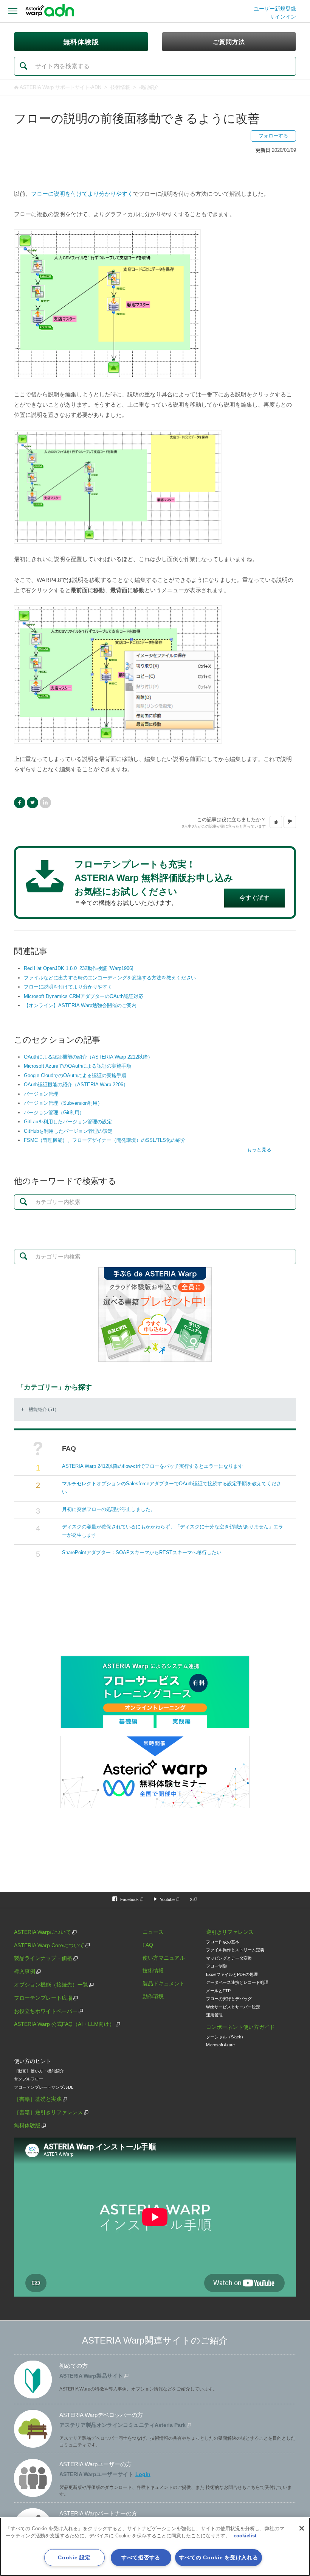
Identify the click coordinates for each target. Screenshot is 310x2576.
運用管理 (214, 2015)
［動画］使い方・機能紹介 (39, 2071)
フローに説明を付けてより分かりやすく (82, 194)
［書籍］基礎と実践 (38, 2099)
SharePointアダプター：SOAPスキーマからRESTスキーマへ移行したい (142, 1552)
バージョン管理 (41, 1094)
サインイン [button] (283, 17)
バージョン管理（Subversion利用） (63, 1103)
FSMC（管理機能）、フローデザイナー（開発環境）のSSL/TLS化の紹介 (105, 1140)
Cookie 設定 (74, 2557)
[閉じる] (302, 2528)
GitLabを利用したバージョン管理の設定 (68, 1122)
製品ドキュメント (164, 1983)
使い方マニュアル (164, 1958)
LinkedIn (45, 803)
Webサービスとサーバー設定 (233, 2007)
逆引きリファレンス (230, 1932)
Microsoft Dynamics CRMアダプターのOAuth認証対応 (84, 996)
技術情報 (120, 87)
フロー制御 (216, 1966)
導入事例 (25, 1971)
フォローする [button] (273, 136)
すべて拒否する (141, 2557)
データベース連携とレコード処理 (237, 1982)
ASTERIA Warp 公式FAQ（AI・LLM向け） (64, 2024)
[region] (155, 2547)
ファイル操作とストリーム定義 (235, 1950)
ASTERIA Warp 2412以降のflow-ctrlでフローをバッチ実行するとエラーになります (153, 1466)
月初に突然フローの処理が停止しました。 (109, 1509)
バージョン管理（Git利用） (54, 1113)
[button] (276, 822)
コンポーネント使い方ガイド (240, 2027)
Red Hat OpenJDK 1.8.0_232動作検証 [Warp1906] (79, 968)
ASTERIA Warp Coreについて (49, 1945)
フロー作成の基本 (223, 1942)
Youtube (167, 1899)
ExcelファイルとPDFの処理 (232, 1974)
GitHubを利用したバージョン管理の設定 (68, 1131)
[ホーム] (50, 11)
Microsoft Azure (220, 2045)
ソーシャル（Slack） (226, 2037)
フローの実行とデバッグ (229, 1999)
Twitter (33, 803)
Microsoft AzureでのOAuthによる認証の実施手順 (77, 1066)
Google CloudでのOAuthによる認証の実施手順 (75, 1075)
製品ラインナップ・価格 (43, 1958)
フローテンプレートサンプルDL (44, 2087)
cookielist (245, 2536)
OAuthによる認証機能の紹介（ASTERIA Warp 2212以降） (88, 1057)
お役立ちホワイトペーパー (46, 2011)
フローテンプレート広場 (43, 1998)
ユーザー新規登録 (275, 9)
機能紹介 (149, 87)
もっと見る (259, 1150)
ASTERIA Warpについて (43, 1932)
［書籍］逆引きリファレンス (48, 2112)
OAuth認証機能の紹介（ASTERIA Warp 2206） (76, 1085)
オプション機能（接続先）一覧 (51, 1985)
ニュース (153, 1932)
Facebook (20, 803)
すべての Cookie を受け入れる (219, 2557)
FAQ (148, 1945)
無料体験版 (27, 2125)
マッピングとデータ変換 (229, 1958)
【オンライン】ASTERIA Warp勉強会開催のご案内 (80, 1005)
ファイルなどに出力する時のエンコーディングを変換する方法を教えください (110, 978)
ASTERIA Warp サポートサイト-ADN (60, 87)
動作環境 (153, 1996)
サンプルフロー (29, 2079)
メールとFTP (218, 1991)
